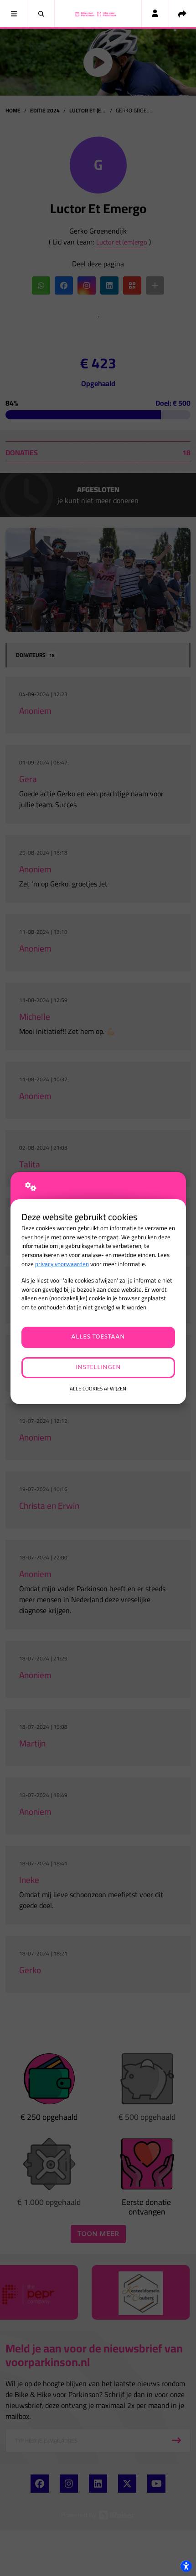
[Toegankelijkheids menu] (186, 2566)
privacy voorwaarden (62, 1264)
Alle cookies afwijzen (98, 1389)
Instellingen (98, 1367)
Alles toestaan (98, 1337)
